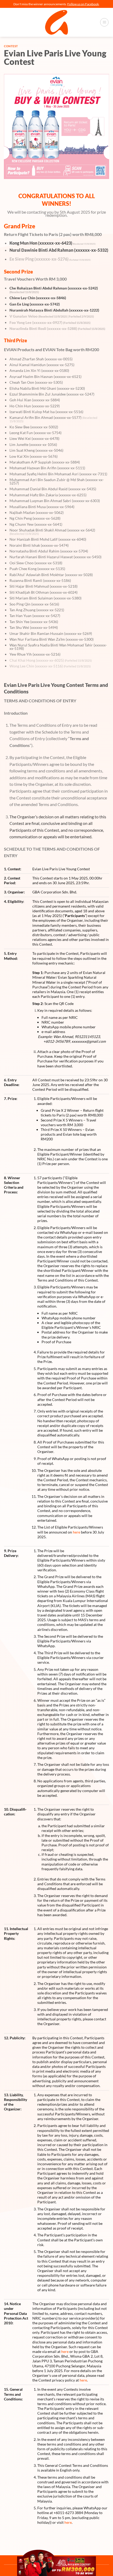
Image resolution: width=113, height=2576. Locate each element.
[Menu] (104, 22)
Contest (11, 46)
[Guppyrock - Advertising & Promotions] (56, 22)
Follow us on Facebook (83, 4)
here (76, 1532)
